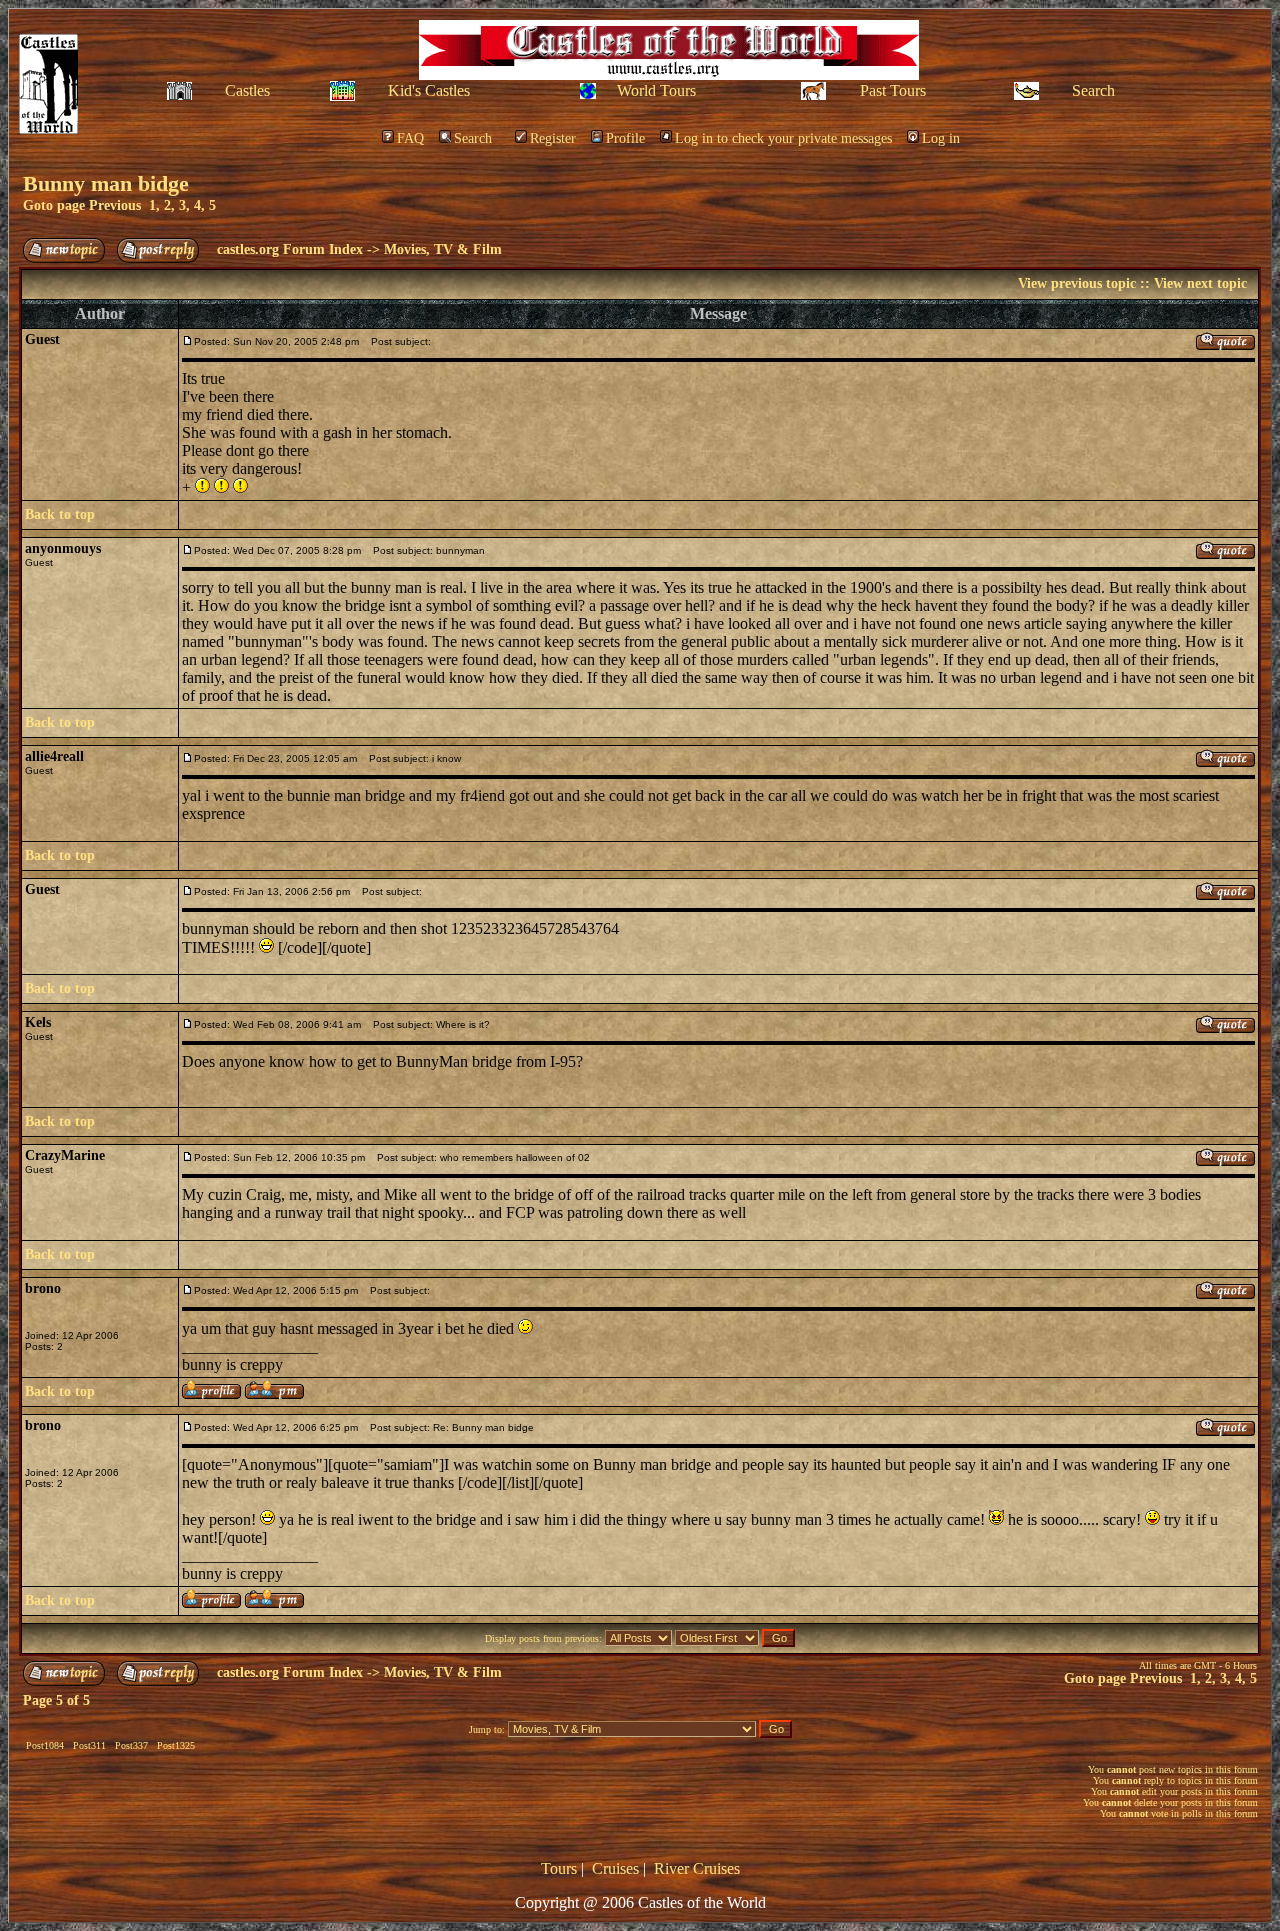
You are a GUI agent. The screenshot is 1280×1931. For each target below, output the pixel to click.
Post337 (131, 1745)
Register (553, 138)
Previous (115, 205)
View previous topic (1077, 283)
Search (1093, 90)
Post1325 (176, 1745)
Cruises (615, 1868)
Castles (247, 90)
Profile (625, 138)
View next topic (1200, 283)
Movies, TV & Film (443, 249)
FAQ (410, 138)
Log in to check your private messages (783, 138)
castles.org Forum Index (290, 249)
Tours (559, 1868)
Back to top (60, 514)
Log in (941, 138)
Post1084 (45, 1745)
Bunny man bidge (106, 183)
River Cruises (697, 1868)
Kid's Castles (429, 90)
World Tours (656, 90)
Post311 (89, 1745)
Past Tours (893, 90)
